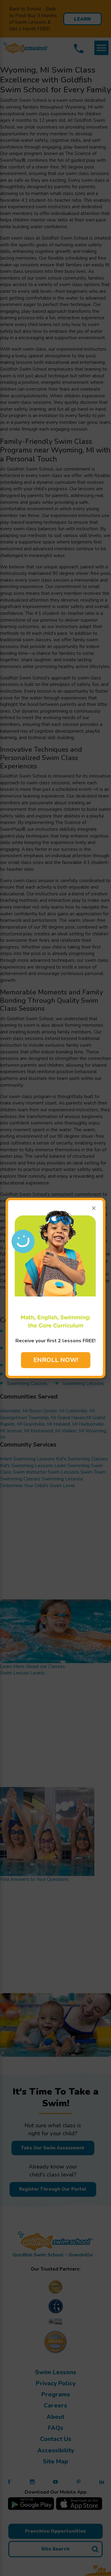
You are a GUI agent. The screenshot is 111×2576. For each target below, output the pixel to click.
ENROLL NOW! (56, 1360)
